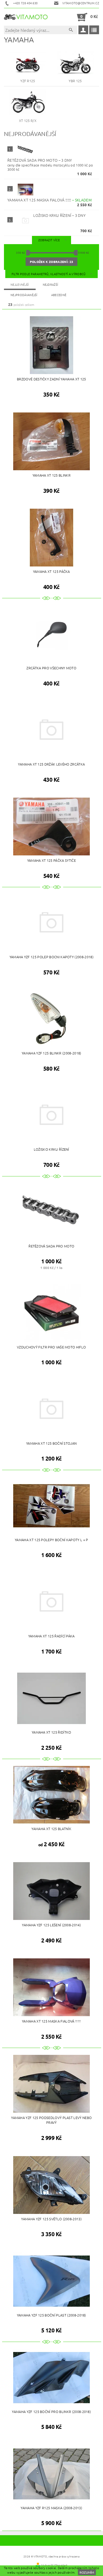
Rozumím (87, 2572)
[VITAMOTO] (27, 17)
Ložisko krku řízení (59, 215)
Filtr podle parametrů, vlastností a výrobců (49, 274)
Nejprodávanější (24, 295)
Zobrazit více (49, 240)
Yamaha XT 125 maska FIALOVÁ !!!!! (50, 200)
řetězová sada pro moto (40, 160)
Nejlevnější (20, 284)
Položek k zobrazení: (51, 262)
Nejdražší (51, 284)
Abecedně (59, 295)
